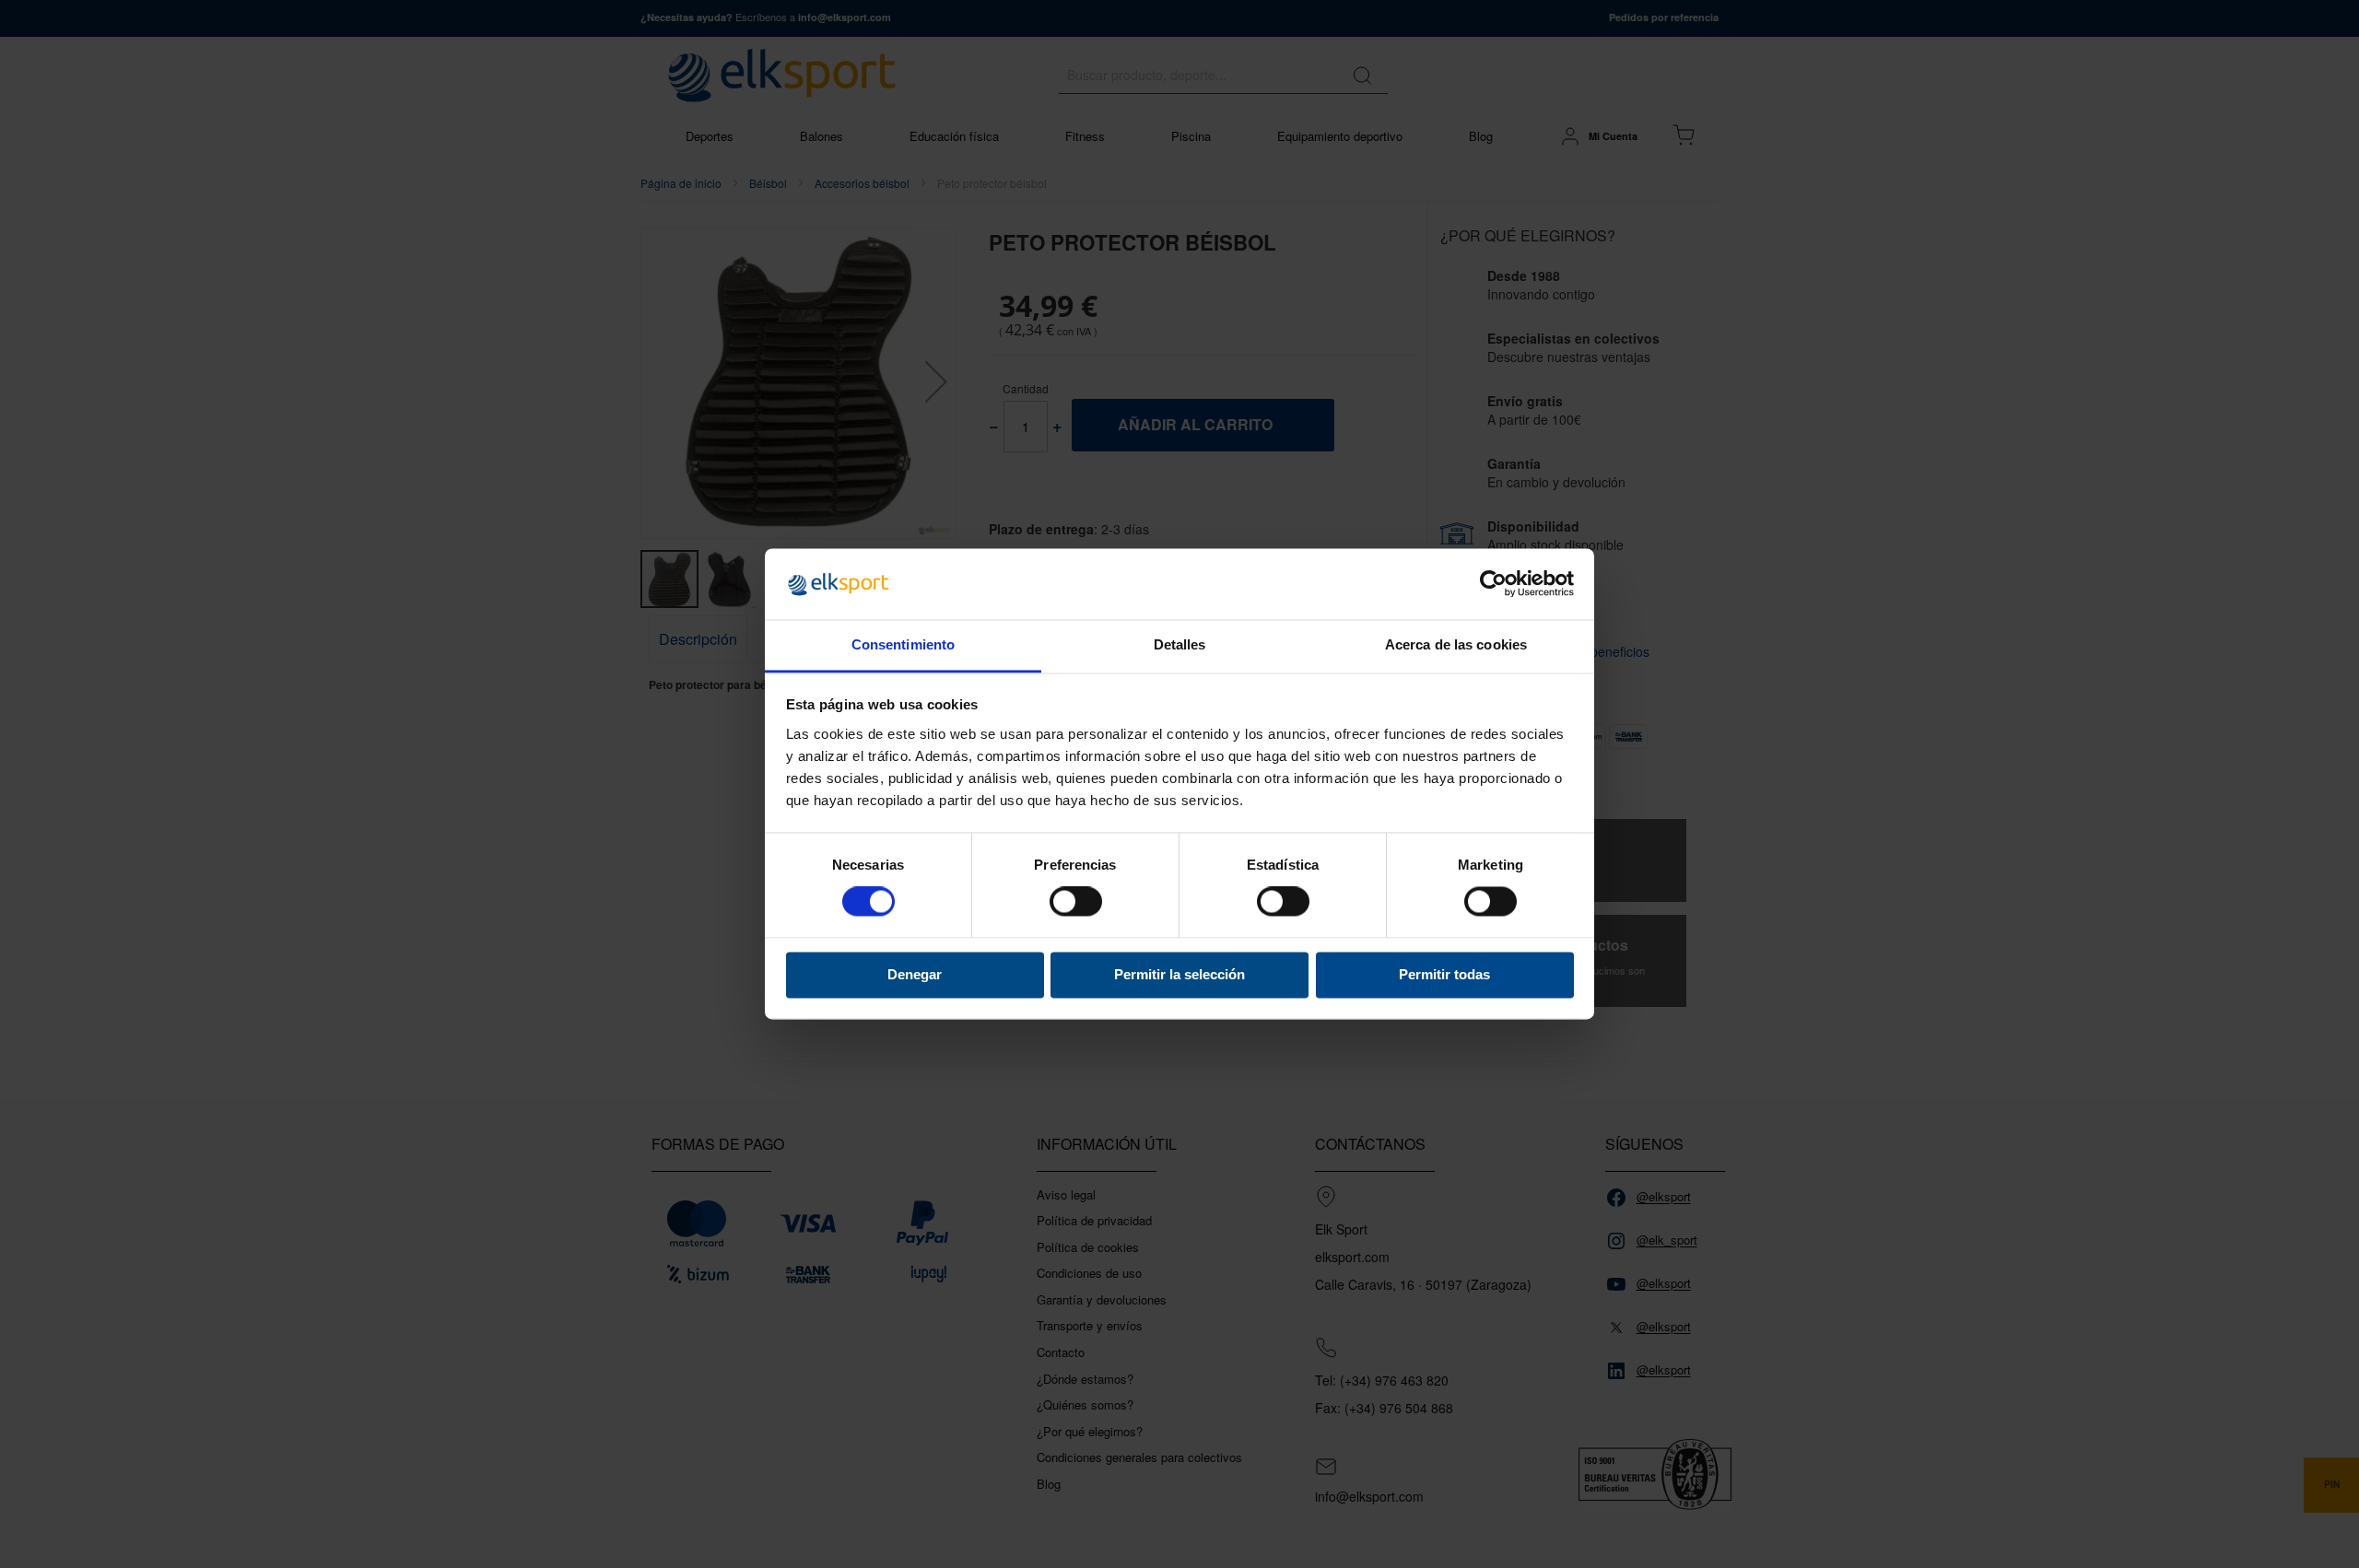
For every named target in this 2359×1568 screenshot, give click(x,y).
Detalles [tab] (1180, 644)
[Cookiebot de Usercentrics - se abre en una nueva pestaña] (1493, 584)
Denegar (915, 974)
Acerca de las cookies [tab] (1456, 644)
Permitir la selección (1179, 974)
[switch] (1076, 904)
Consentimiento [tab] (903, 644)
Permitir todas (1444, 974)
